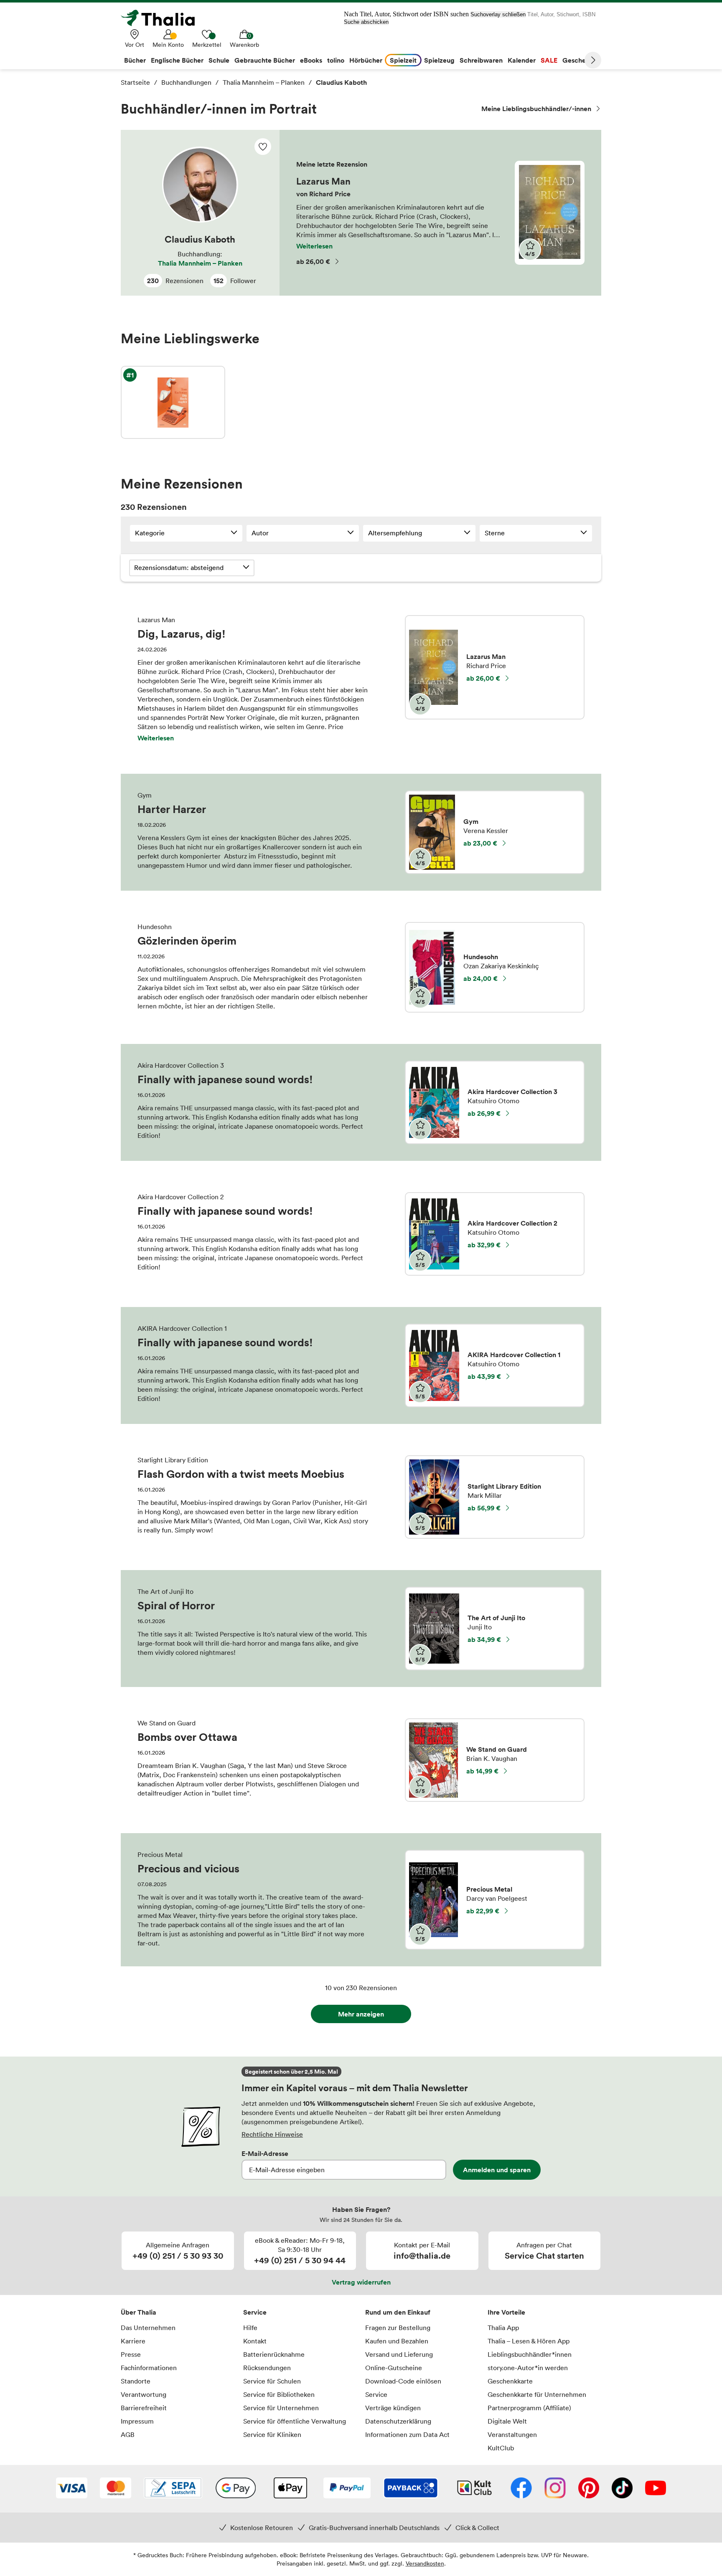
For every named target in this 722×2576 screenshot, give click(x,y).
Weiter (593, 60)
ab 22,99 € (483, 1911)
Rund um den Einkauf (398, 2312)
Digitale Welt (507, 2421)
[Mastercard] (116, 2489)
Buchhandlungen (186, 82)
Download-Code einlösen (403, 2381)
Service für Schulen (272, 2381)
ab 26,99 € (484, 1113)
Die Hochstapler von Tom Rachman (173, 402)
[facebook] (521, 2489)
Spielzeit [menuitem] (403, 60)
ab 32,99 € (484, 1245)
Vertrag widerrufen (361, 2282)
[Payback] (411, 2489)
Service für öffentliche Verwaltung (295, 2421)
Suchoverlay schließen (498, 14)
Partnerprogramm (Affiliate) (529, 2408)
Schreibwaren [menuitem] (481, 60)
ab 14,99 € (482, 1771)
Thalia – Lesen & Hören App (529, 2341)
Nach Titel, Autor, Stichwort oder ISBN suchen (406, 14)
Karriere (133, 2341)
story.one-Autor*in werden (528, 2368)
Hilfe (250, 2328)
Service (255, 2312)
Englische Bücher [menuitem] (177, 60)
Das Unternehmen (148, 2328)
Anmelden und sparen (497, 2170)
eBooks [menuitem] (311, 60)
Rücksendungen (267, 2368)
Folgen (263, 147)
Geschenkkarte (510, 2381)
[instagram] (555, 2489)
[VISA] (72, 2489)
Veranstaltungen (512, 2434)
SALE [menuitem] (549, 60)
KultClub (501, 2448)
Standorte (136, 2381)
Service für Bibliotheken (279, 2394)
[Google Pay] (236, 2489)
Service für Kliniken (272, 2434)
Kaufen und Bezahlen (397, 2341)
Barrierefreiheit (144, 2408)
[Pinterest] (589, 2489)
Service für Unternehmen (281, 2408)
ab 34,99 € (484, 1639)
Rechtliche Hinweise (272, 2134)
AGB (128, 2434)
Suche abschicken (366, 22)
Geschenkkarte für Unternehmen (537, 2394)
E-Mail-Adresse (265, 2153)
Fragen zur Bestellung (398, 2328)
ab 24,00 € (480, 978)
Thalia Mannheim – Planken (264, 82)
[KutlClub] (474, 2489)
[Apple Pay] (290, 2489)
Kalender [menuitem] (522, 60)
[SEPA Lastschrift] (173, 2489)
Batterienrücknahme (274, 2354)
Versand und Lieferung (399, 2354)
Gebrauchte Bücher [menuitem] (265, 60)
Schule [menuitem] (219, 60)
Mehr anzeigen (361, 2014)
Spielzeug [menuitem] (439, 60)
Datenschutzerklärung (398, 2421)
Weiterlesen (314, 246)
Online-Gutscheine (394, 2368)
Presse (131, 2354)
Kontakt (255, 2341)
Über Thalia (139, 2312)
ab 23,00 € (480, 843)
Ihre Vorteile (506, 2312)
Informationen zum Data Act (407, 2434)
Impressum (137, 2421)
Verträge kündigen (393, 2408)
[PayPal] (347, 2489)
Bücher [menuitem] (135, 60)
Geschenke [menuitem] (580, 60)
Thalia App (503, 2328)
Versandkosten (425, 2563)
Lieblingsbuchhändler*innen (530, 2354)
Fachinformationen (149, 2368)
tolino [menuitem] (336, 60)
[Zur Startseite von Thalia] (163, 18)
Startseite (135, 82)
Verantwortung (144, 2394)
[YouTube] (656, 2489)
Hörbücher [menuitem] (366, 60)
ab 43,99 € (484, 1376)
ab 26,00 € (313, 261)
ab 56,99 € (484, 1508)
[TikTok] (622, 2489)
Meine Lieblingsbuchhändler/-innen (536, 109)
